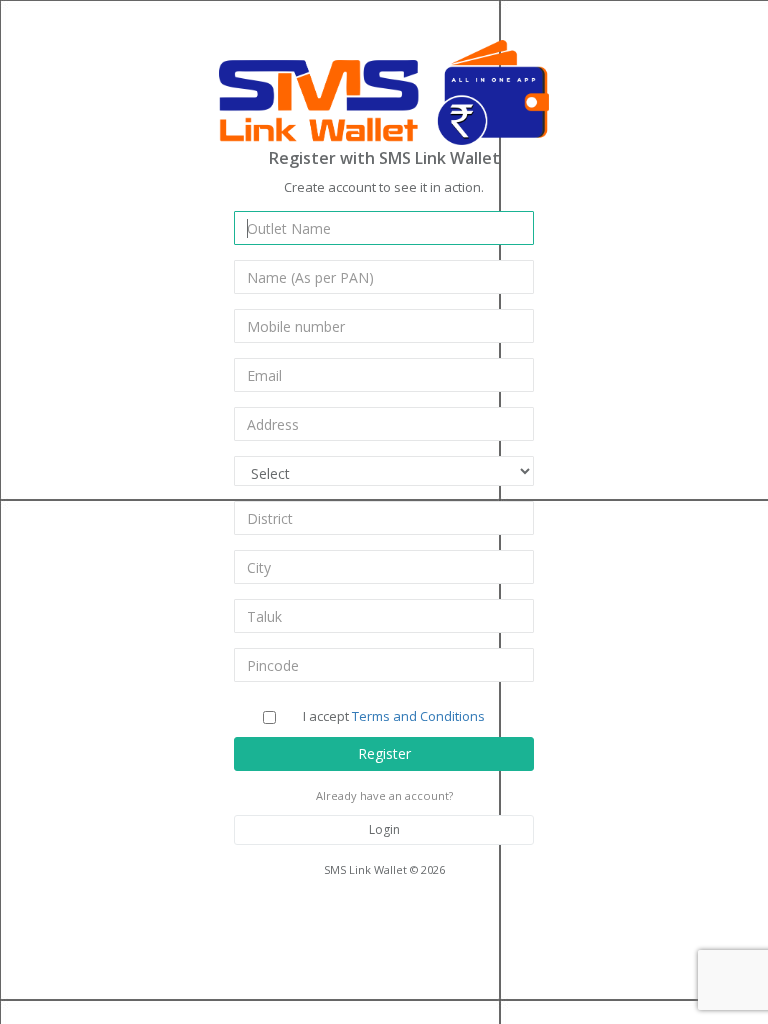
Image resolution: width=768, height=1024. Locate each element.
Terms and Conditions (418, 716)
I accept (394, 716)
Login (384, 829)
